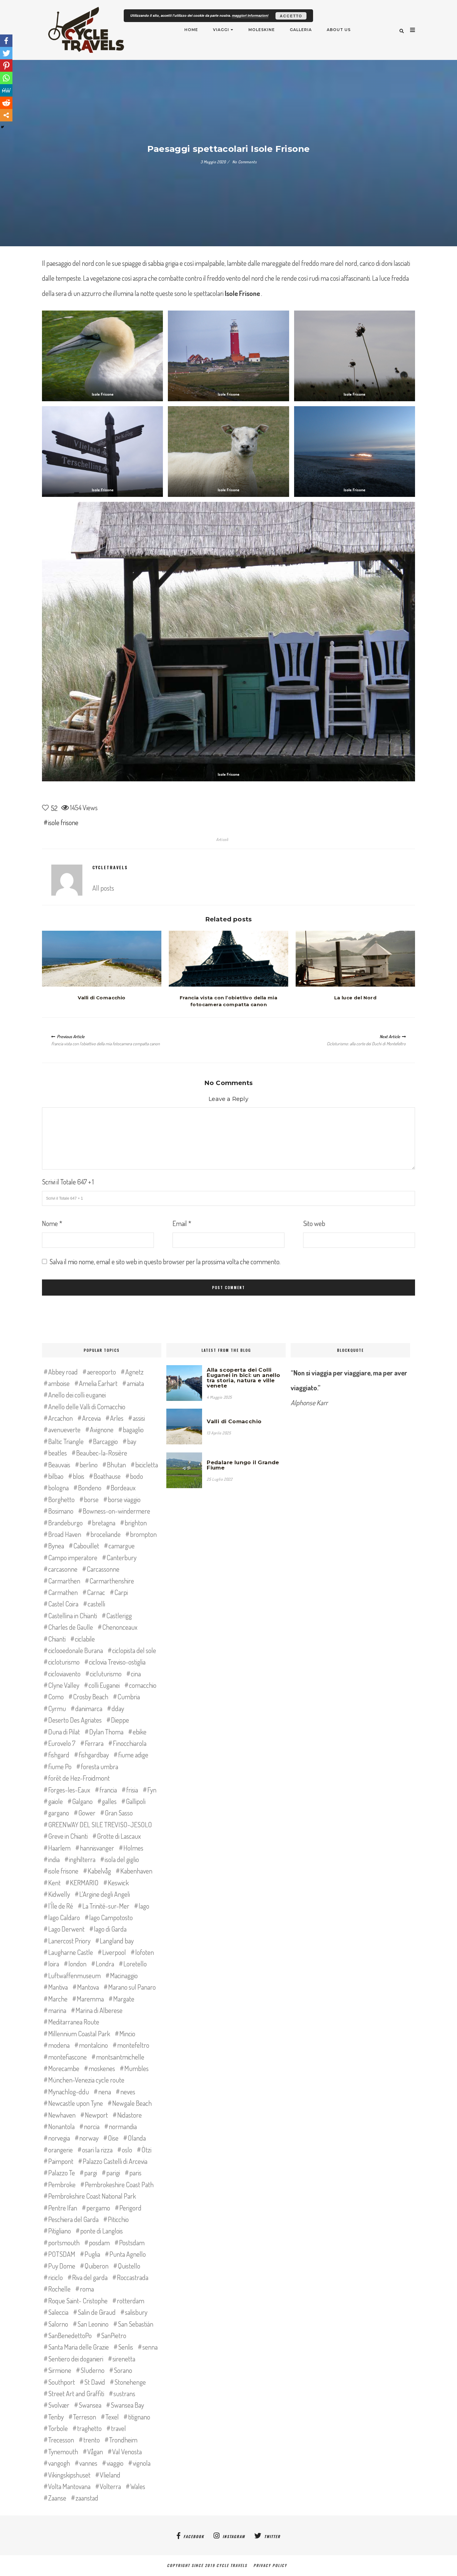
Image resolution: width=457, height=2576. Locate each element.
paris (135, 2173)
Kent (54, 1883)
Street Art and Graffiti (76, 2393)
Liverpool (114, 1952)
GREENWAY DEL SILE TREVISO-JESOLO (100, 1824)
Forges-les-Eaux (69, 1790)
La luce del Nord (355, 998)
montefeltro (133, 2045)
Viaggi (221, 30)
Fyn (152, 1790)
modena (59, 2045)
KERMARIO (84, 1883)
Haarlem (59, 1848)
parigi (113, 2173)
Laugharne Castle (71, 1952)
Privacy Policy (272, 2565)
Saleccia (58, 2312)
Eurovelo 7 (62, 1743)
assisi (139, 1418)
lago (144, 1906)
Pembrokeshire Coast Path (119, 2184)
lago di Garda (110, 1929)
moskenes (102, 2068)
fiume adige (133, 1755)
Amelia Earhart (98, 1383)
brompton (143, 1534)
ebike (140, 1732)
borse (91, 1499)
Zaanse (57, 2498)
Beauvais (59, 1465)
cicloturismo (64, 1662)
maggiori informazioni (250, 15)
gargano (59, 1813)
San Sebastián (136, 2324)
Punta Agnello (128, 2254)
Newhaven (62, 2115)
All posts (103, 888)
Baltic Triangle (66, 1441)
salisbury (136, 2312)
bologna (58, 1488)
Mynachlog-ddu (69, 2092)
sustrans (124, 2393)
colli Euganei (104, 1685)
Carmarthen (64, 1581)
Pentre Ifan (63, 2208)
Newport (96, 2115)
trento (92, 2440)
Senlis (126, 2347)
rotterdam (131, 2301)
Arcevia (91, 1418)
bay (132, 1441)
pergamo (98, 2208)
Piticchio (118, 2219)
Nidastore (129, 2115)
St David (95, 2382)
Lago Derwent (66, 1929)
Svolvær (59, 2405)
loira (54, 1964)
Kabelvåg (99, 1871)
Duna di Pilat (64, 1732)
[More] (6, 115)
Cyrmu (57, 1708)
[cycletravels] (67, 880)
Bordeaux (123, 1488)
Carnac (96, 1592)
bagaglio (133, 1429)
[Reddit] (6, 103)
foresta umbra (99, 1766)
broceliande (106, 1534)
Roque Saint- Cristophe (78, 2301)
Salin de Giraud (97, 2312)
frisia (132, 1790)
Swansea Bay (127, 2405)
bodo (136, 1476)
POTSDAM (62, 2254)
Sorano (123, 2370)
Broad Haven (65, 1534)
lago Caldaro (64, 1917)
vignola (142, 2463)
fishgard (59, 1755)
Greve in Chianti (68, 1836)
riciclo (55, 2277)
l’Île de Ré (61, 1906)
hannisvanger (97, 1848)
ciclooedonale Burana (76, 1650)
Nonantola (61, 2126)
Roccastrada (133, 2277)
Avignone (102, 1429)
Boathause (107, 1476)
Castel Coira (63, 1604)
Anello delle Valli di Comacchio (87, 1406)
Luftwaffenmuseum (74, 1975)
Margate (124, 1999)
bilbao (56, 1476)
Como (56, 1697)
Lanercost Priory (69, 1941)
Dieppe (120, 1720)
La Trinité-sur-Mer (106, 1906)
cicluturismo (106, 1674)
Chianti (57, 1639)
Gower (87, 1813)
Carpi (121, 1592)
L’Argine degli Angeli (105, 1894)
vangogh (59, 2463)
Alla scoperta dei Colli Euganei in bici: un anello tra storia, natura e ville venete (243, 1378)
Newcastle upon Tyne (76, 2103)
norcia (92, 2126)
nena (105, 2092)
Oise (113, 2138)
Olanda (137, 2138)
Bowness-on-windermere (116, 1511)
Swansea (90, 2405)
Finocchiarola (130, 1743)
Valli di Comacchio (102, 998)
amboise (59, 1383)
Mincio (127, 2033)
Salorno (58, 2324)
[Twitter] (6, 53)
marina (57, 2010)
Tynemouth (63, 2451)
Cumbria (129, 1697)
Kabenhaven (136, 1871)
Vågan (95, 2451)
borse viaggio (124, 1499)
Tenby (56, 2417)
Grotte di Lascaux (119, 1836)
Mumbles (136, 2068)
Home (191, 30)
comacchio (143, 1685)
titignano (139, 2417)
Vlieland (110, 2475)
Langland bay (117, 1941)
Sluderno (92, 2370)
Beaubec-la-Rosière (102, 1453)
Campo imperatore (73, 1557)
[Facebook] (6, 41)
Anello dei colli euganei (77, 1395)
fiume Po (60, 1766)
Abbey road (63, 1372)
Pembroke (62, 2184)
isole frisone (63, 822)
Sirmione (60, 2370)
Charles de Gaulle (71, 1627)
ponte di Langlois (102, 2231)
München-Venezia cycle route (86, 2080)
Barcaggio (105, 1441)
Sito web (314, 1223)
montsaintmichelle (120, 2057)
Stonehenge (130, 2382)
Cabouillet (86, 1546)
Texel (112, 2417)
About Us (339, 30)
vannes (88, 2463)
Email (182, 1223)
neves (128, 2092)
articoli (222, 839)
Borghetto (61, 1499)
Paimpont (61, 2161)
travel (118, 2428)
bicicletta (147, 1465)
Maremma (90, 1999)
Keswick (118, 1883)
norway (89, 2138)
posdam (99, 2242)
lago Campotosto (111, 1917)
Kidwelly (59, 1894)
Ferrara (94, 1743)
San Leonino (93, 2324)
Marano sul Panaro (132, 1987)
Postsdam (132, 2242)
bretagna (104, 1523)
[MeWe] (6, 90)
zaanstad (87, 2498)
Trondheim (123, 2440)
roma (87, 2289)
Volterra (110, 2486)
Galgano (82, 1801)
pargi (91, 2173)
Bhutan (116, 1465)
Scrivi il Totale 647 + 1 (68, 1182)
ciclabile (85, 1639)
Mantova (88, 1987)
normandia (123, 2126)
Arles (117, 1418)
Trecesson (61, 2440)
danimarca (89, 1708)
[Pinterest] (6, 66)
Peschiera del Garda (73, 2219)
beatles (58, 1453)
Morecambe (64, 2068)
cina (136, 1674)
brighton (136, 1523)
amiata (135, 1383)
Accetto (291, 16)
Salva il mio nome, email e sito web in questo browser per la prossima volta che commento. (165, 1261)
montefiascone (67, 2057)
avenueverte (64, 1429)
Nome (52, 1223)
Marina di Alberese (99, 2010)
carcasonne (63, 1569)
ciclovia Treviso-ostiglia (117, 1662)
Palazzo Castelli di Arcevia (115, 2161)
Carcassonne (103, 1569)
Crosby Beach (91, 1697)
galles (109, 1801)
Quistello (129, 2266)
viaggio (115, 2463)
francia (108, 1790)
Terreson (85, 2417)
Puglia (92, 2254)
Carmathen (63, 1592)
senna (150, 2347)
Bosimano (61, 1511)
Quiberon (97, 2266)
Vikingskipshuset (69, 2475)
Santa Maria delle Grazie (78, 2347)
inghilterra (82, 1859)
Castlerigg (119, 1615)
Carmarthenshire (112, 1581)
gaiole (55, 1801)
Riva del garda (90, 2277)
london (77, 1964)
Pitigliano (60, 2231)
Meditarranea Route (74, 2022)
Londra (105, 1964)
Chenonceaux (120, 1627)
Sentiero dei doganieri (76, 2359)
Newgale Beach (132, 2103)
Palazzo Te (62, 2173)
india (54, 1859)
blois (78, 1476)
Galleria (301, 30)
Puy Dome (62, 2266)
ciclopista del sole (134, 1650)
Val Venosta (127, 2451)
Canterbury (122, 1557)
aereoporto (102, 1372)
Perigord (130, 2208)
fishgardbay (94, 1755)
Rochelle (59, 2289)
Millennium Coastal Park (79, 2033)
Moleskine (262, 30)
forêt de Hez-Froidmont (79, 1778)
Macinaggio (124, 1975)
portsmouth (64, 2242)
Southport (62, 2382)
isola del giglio (122, 1859)
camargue (122, 1546)
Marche (58, 1999)
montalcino (93, 2045)
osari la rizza (97, 2150)
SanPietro (114, 2335)
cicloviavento (64, 1674)
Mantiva (58, 1987)
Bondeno (90, 1488)
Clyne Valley (64, 1685)
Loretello (135, 1964)
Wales (138, 2486)
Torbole (58, 2428)
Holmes (133, 1848)
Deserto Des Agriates (75, 1720)
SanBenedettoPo (70, 2335)
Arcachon (60, 1418)
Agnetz (134, 1372)
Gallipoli (136, 1801)
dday (118, 1708)
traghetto (89, 2428)
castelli (96, 1604)
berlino (89, 1465)
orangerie (60, 2150)
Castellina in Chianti (73, 1615)
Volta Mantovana (69, 2486)
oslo (127, 2150)
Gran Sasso (119, 1813)
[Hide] (2, 127)
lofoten (145, 1952)
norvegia (59, 2138)
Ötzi (146, 2150)
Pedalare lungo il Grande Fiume (243, 1465)
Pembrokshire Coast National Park (92, 2196)
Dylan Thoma (106, 1732)
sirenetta (124, 2359)
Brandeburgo (65, 1523)
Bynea (56, 1546)
